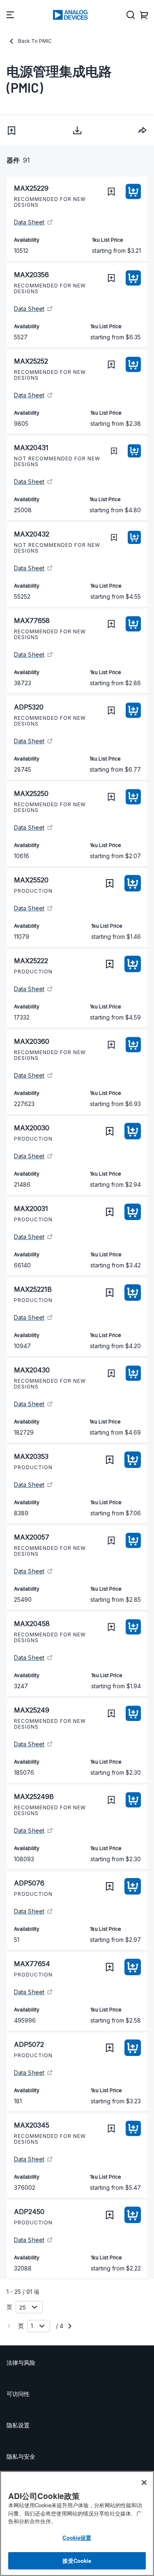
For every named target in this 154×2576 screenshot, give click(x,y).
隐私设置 (18, 2425)
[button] (11, 131)
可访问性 (18, 2394)
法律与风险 (21, 2362)
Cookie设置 (77, 2537)
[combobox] (143, 130)
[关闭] (144, 2483)
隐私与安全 (21, 2456)
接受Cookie (77, 2561)
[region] (77, 2523)
